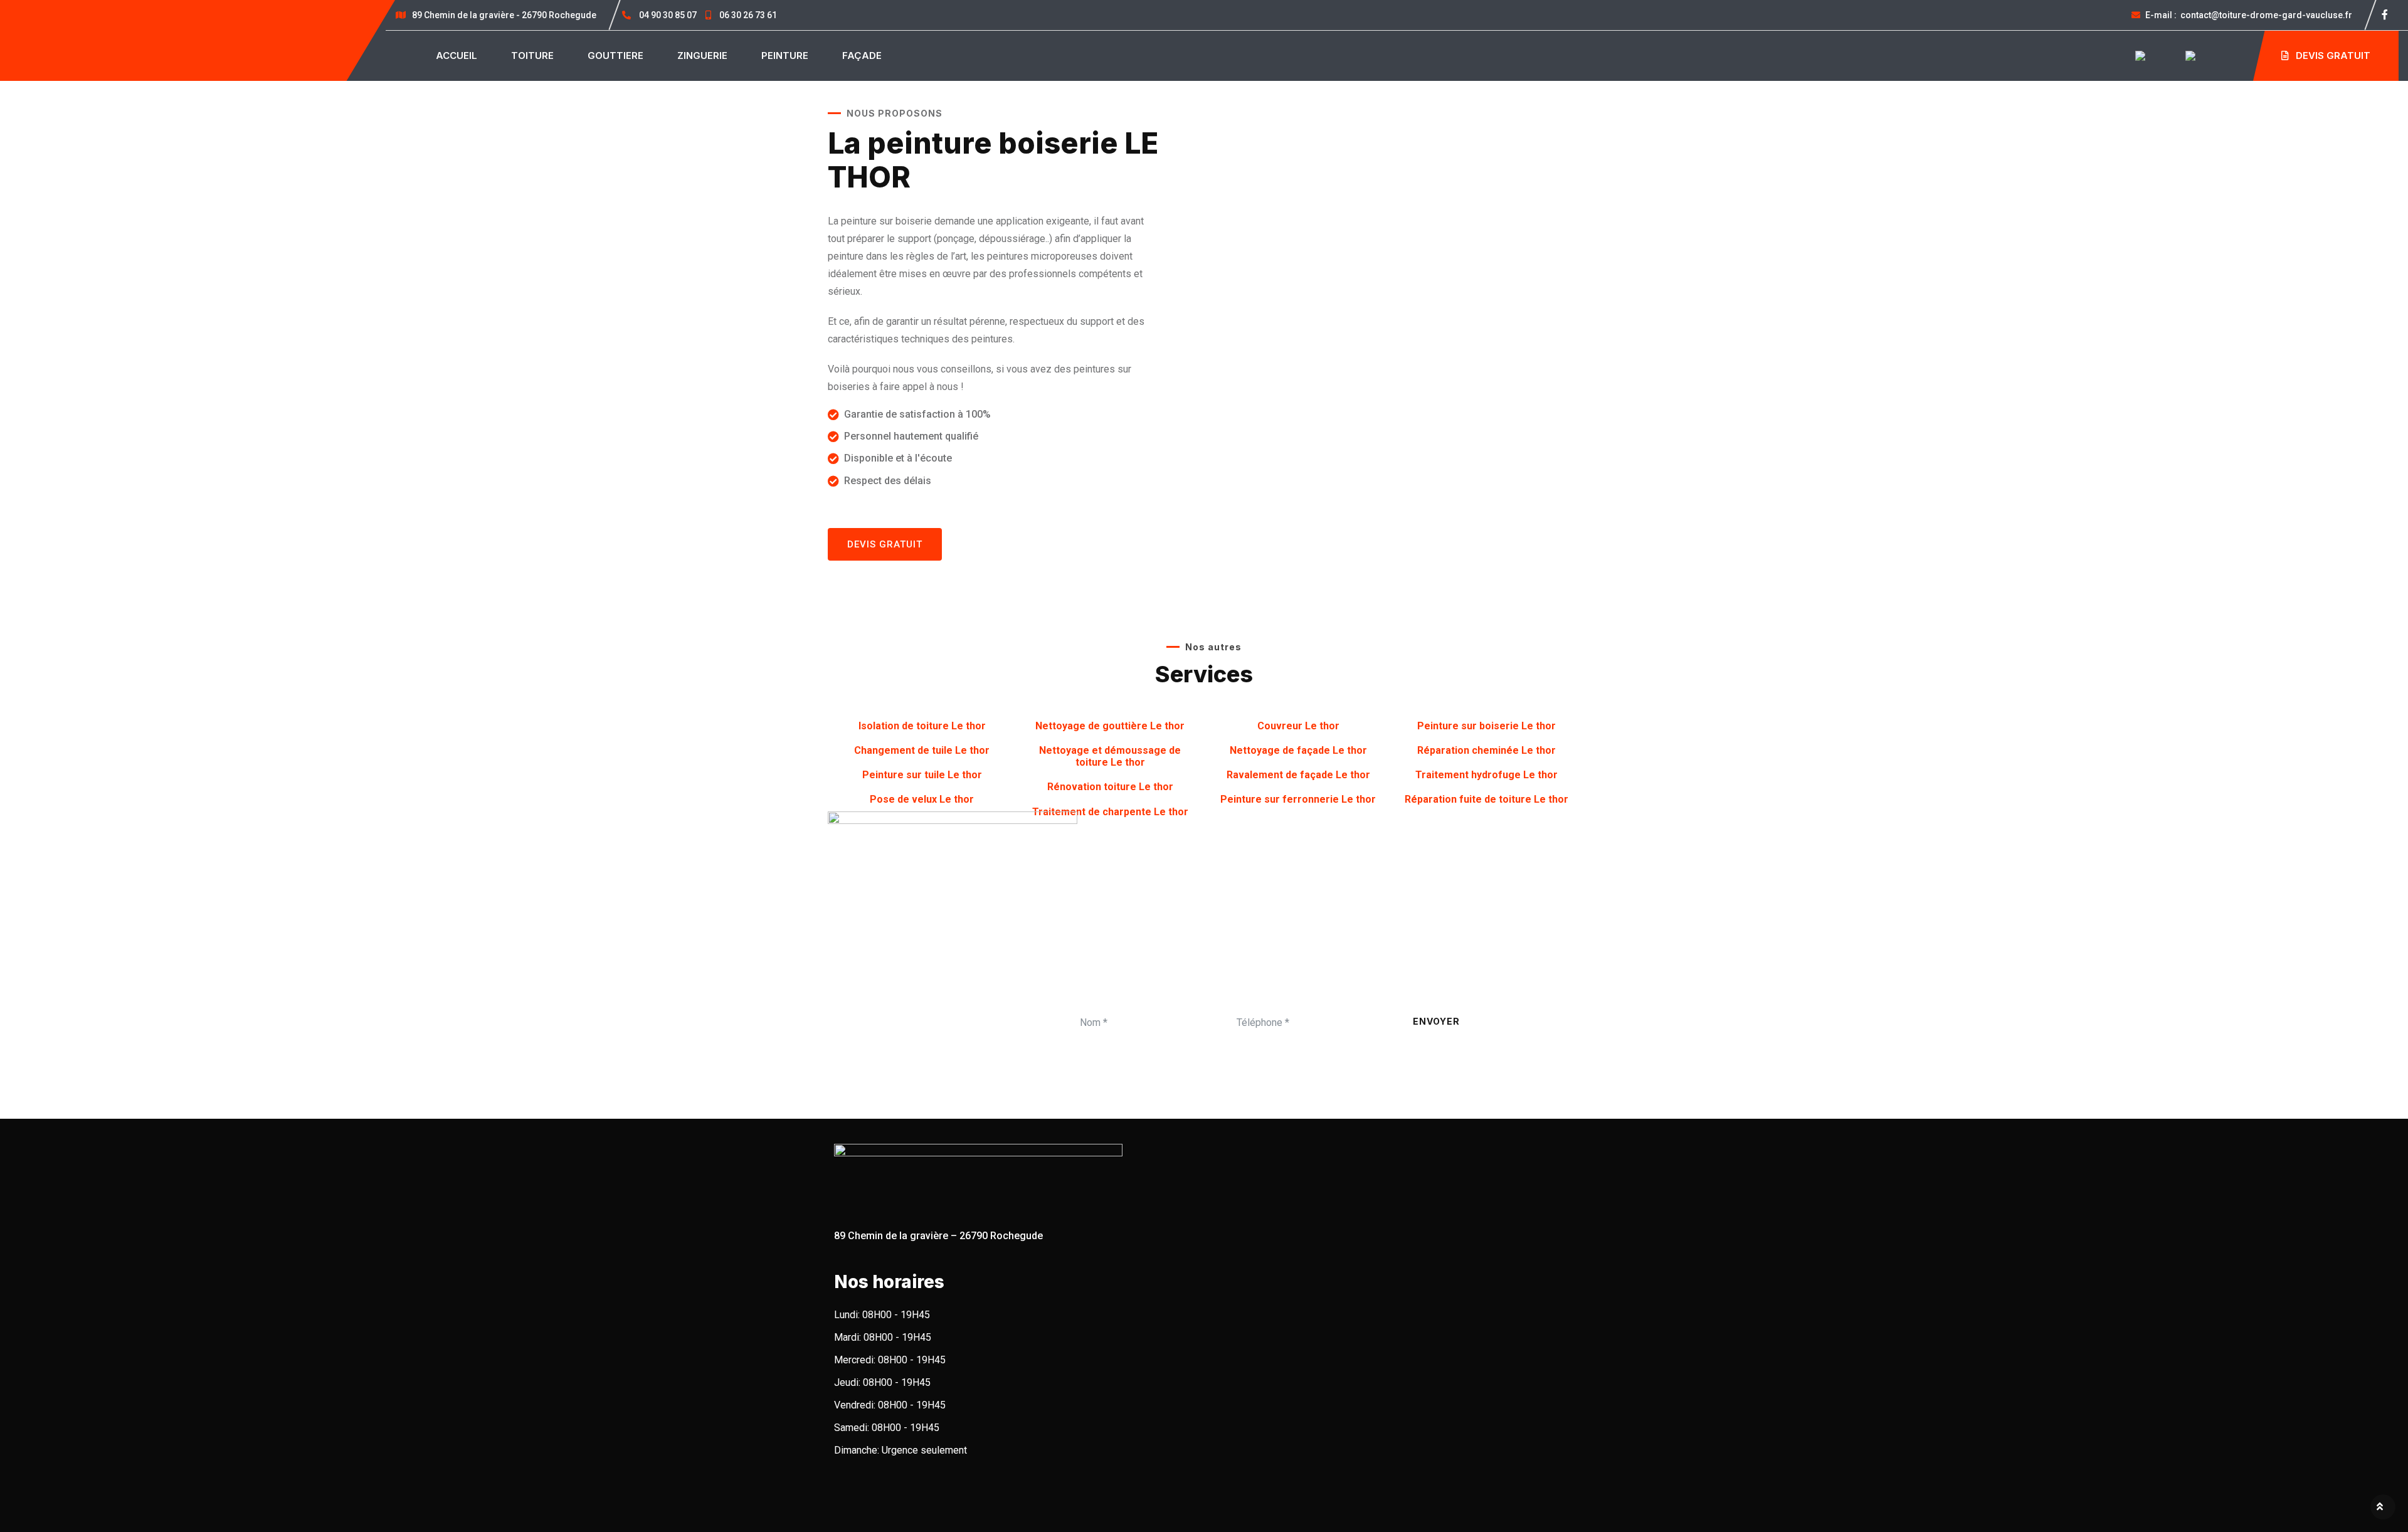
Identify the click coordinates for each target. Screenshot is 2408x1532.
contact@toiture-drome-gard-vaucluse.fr (2249, 15)
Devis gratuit (2332, 55)
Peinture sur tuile (922, 775)
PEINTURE (785, 55)
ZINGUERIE (702, 55)
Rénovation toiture (1110, 787)
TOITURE (532, 55)
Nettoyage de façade (1298, 750)
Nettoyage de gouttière (1110, 726)
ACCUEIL (457, 55)
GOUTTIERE (615, 55)
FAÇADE (862, 55)
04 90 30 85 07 (668, 15)
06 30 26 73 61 (747, 15)
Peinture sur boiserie (1487, 726)
